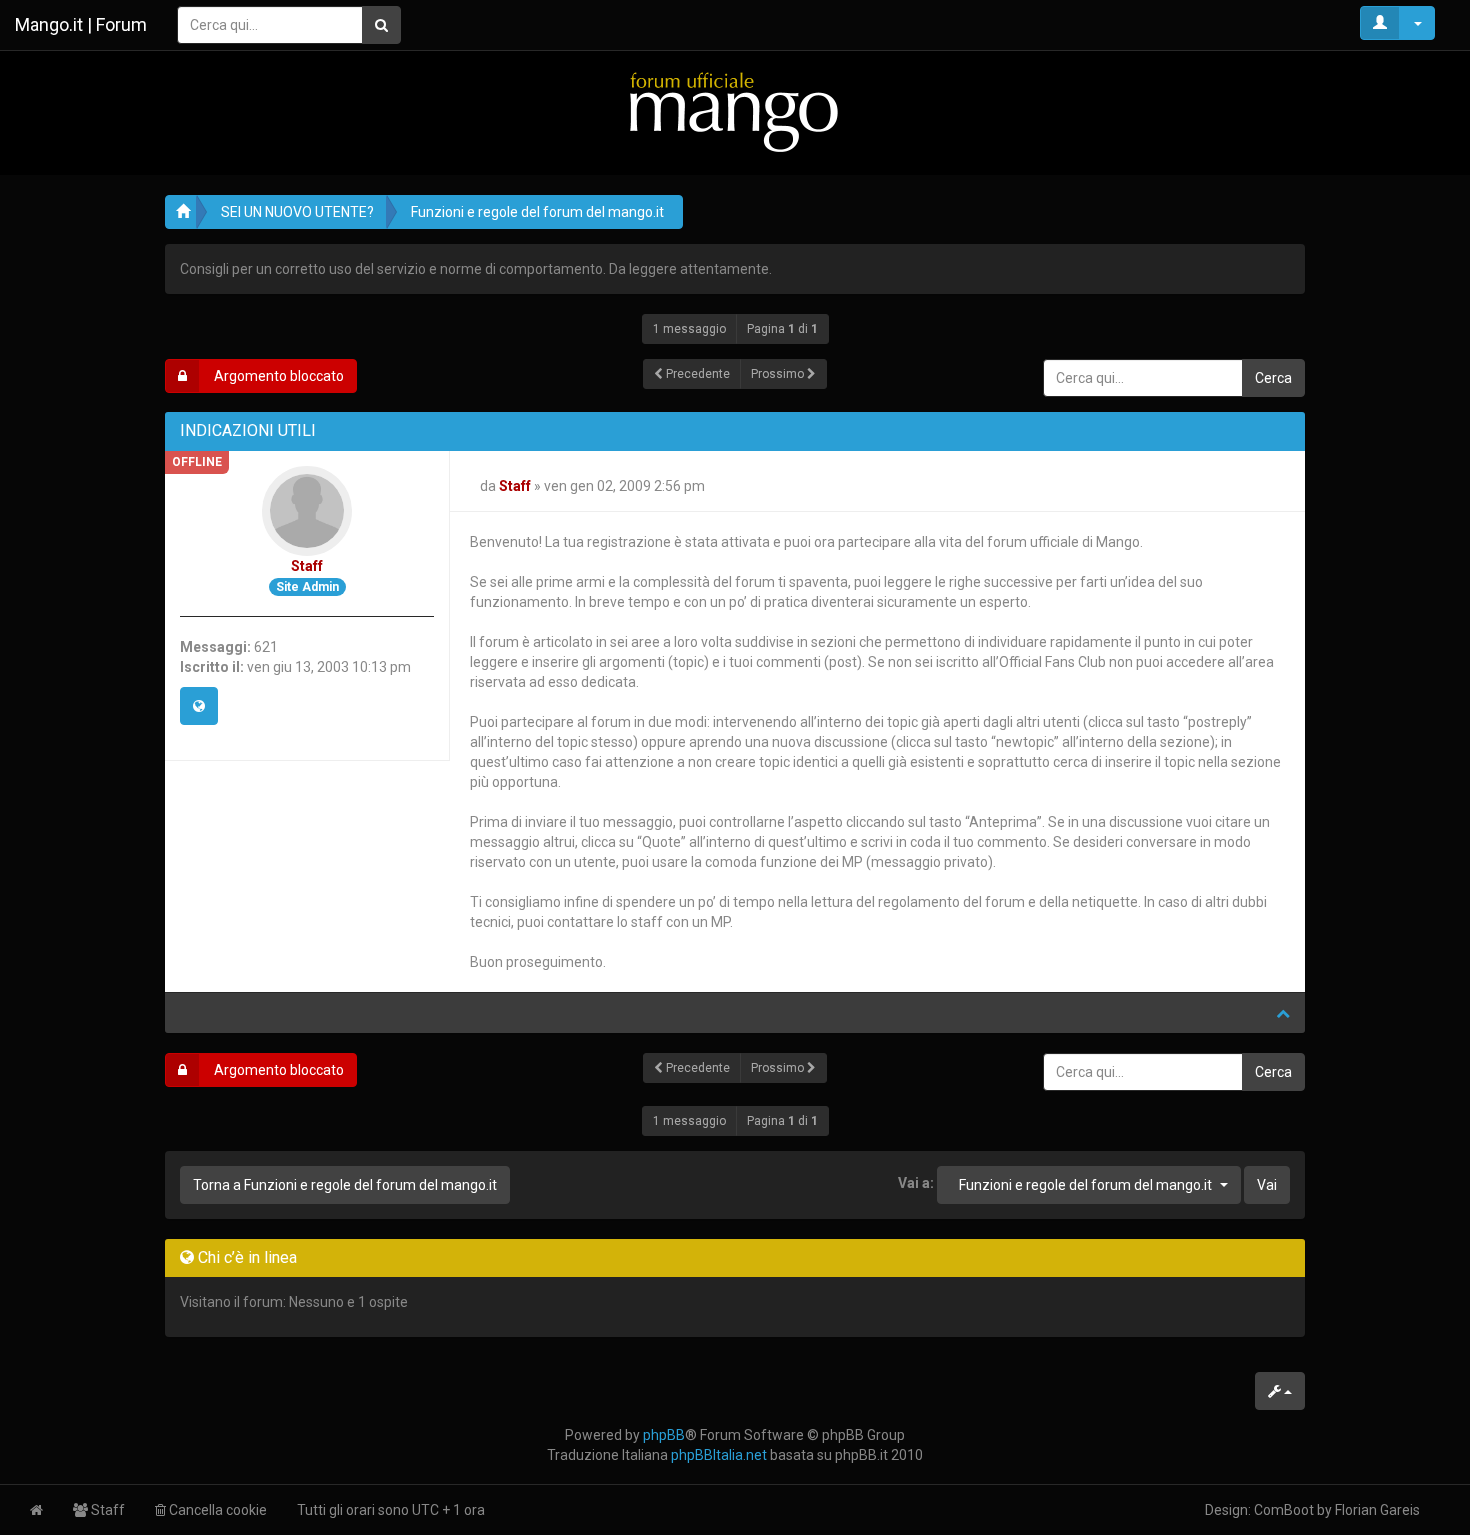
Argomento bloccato (277, 376)
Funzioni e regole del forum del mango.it (537, 212)
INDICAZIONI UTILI (248, 430)
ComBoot (1284, 1510)
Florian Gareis (1377, 1510)
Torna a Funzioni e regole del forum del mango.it (345, 1185)
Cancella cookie (216, 1510)
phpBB (664, 1435)
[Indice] (735, 111)
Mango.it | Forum (81, 24)
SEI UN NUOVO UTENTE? (297, 212)
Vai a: (916, 1183)
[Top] (1283, 1013)
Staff (307, 566)
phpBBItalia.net (719, 1455)
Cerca (1273, 378)
